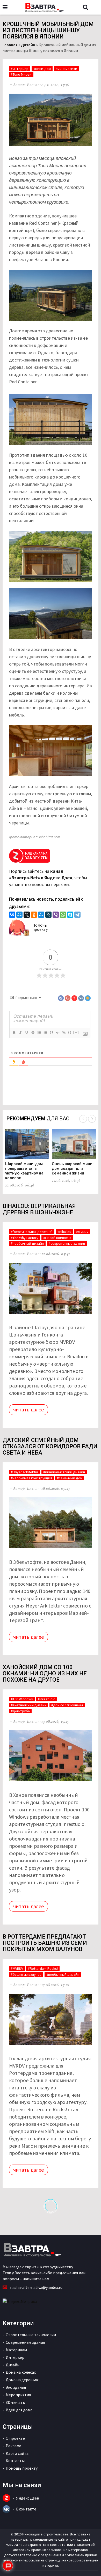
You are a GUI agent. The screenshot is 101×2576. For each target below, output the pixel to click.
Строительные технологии (31, 2335)
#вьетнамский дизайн (29, 1705)
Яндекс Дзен (28, 2498)
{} (70, 1032)
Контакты (15, 2461)
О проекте (15, 2438)
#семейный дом (70, 1478)
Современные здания (25, 2342)
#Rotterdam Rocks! (43, 1968)
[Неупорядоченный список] (45, 1032)
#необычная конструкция (31, 1478)
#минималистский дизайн (64, 1472)
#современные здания (67, 1243)
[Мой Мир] (19, 915)
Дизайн (28, 45)
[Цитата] (51, 1032)
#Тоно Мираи (21, 74)
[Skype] (70, 915)
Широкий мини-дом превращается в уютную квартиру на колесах (24, 1171)
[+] (76, 1032)
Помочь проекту (40, 927)
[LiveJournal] (48, 915)
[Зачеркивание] (33, 1032)
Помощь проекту (22, 2468)
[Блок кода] (57, 1032)
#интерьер (20, 69)
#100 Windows (22, 1699)
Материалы (16, 2350)
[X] (27, 915)
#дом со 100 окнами (67, 1705)
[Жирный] (14, 1032)
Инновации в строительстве (45, 2534)
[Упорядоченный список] (39, 1032)
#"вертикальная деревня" (32, 1232)
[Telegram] (77, 915)
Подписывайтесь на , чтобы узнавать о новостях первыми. (48, 878)
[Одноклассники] (34, 915)
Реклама (13, 2446)
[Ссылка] (64, 1032)
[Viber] (56, 915)
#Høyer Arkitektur (25, 1472)
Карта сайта (17, 2453)
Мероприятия (18, 2395)
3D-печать (15, 2402)
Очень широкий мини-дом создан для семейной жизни (73, 1168)
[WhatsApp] (63, 915)
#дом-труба (20, 1711)
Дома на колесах (21, 2372)
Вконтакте (26, 2509)
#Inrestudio (47, 1699)
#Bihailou (64, 1232)
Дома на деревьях (22, 2380)
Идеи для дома (19, 2410)
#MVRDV (82, 1232)
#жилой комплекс (57, 1238)
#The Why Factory (25, 1238)
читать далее (28, 1409)
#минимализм (66, 69)
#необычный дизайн (27, 1243)
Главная (10, 45)
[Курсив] (20, 1032)
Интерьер (15, 2357)
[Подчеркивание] (26, 1032)
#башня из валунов (26, 1974)
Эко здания (16, 2387)
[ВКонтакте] (12, 915)
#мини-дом (42, 69)
